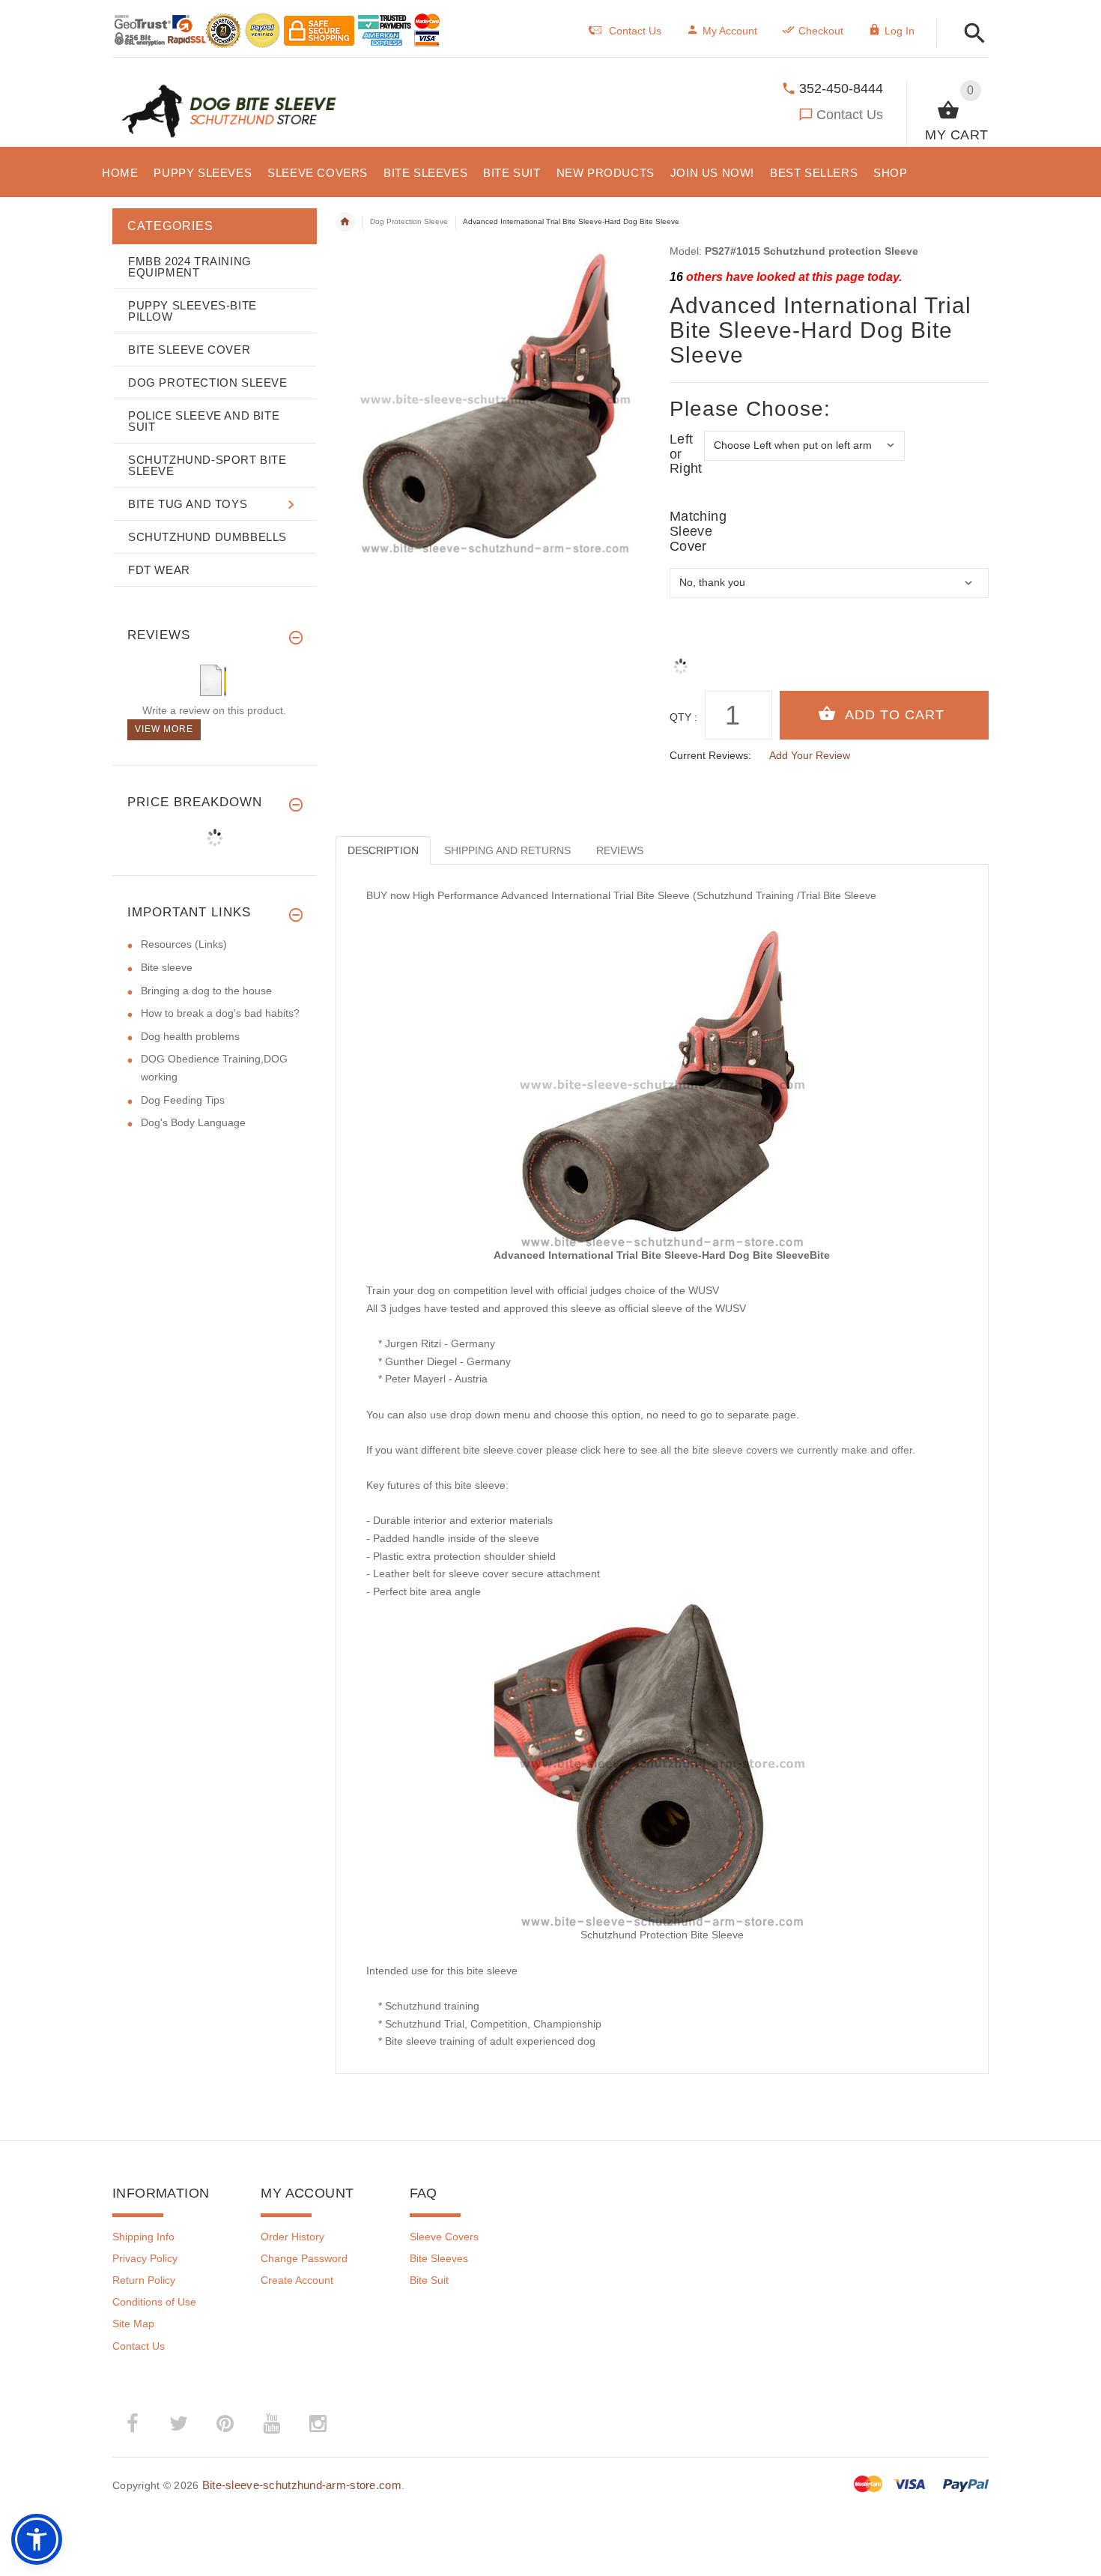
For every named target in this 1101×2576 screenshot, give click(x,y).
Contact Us (850, 115)
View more (164, 729)
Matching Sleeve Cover (687, 532)
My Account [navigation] (730, 31)
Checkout (821, 31)
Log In (900, 31)
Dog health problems (190, 1036)
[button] (970, 34)
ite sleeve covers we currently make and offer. (807, 1450)
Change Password (304, 2258)
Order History (292, 2237)
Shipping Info (143, 2237)
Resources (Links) (184, 944)
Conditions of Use (154, 2302)
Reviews (620, 850)
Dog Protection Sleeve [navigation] (409, 221)
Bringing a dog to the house (206, 991)
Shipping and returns (507, 850)
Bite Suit (429, 2280)
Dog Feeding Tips (183, 1100)
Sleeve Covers (444, 2237)
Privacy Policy (145, 2258)
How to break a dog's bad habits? (220, 1013)
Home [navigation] (345, 222)
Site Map (133, 2323)
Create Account (297, 2280)
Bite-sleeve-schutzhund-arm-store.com (302, 2485)
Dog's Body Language (193, 1122)
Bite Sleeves (439, 2258)
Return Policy (144, 2280)
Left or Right (686, 454)
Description (383, 850)
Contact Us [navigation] (635, 31)
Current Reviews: (710, 755)
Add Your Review (810, 755)
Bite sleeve (167, 967)
